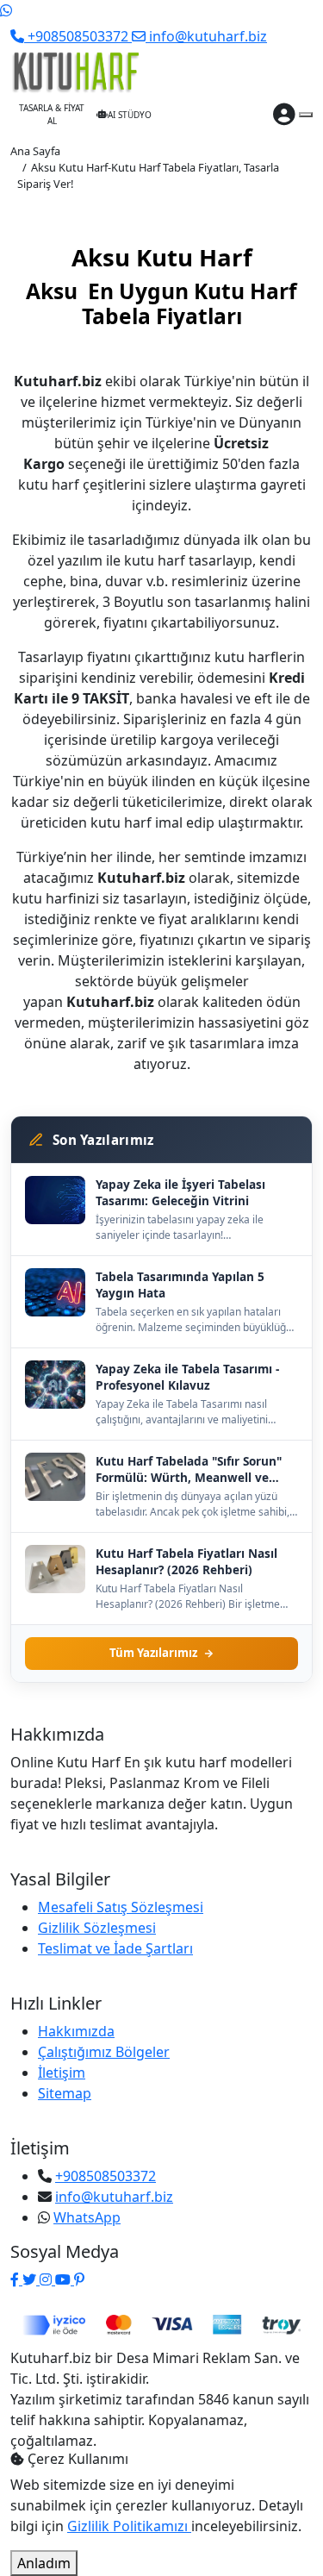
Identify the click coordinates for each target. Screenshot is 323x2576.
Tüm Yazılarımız (153, 1653)
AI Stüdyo (130, 115)
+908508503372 (106, 2176)
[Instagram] (47, 2279)
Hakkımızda (76, 2031)
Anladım (44, 2563)
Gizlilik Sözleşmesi (97, 1928)
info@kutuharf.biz (114, 2197)
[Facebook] (16, 2279)
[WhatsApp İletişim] (6, 10)
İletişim (62, 2073)
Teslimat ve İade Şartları (115, 1948)
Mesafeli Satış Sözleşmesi (121, 1907)
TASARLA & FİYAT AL (52, 114)
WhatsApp (87, 2217)
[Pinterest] (79, 2279)
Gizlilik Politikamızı (129, 2526)
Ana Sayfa (35, 151)
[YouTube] (65, 2279)
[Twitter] (31, 2279)
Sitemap (65, 2093)
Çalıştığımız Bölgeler (104, 2052)
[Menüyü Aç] (306, 115)
